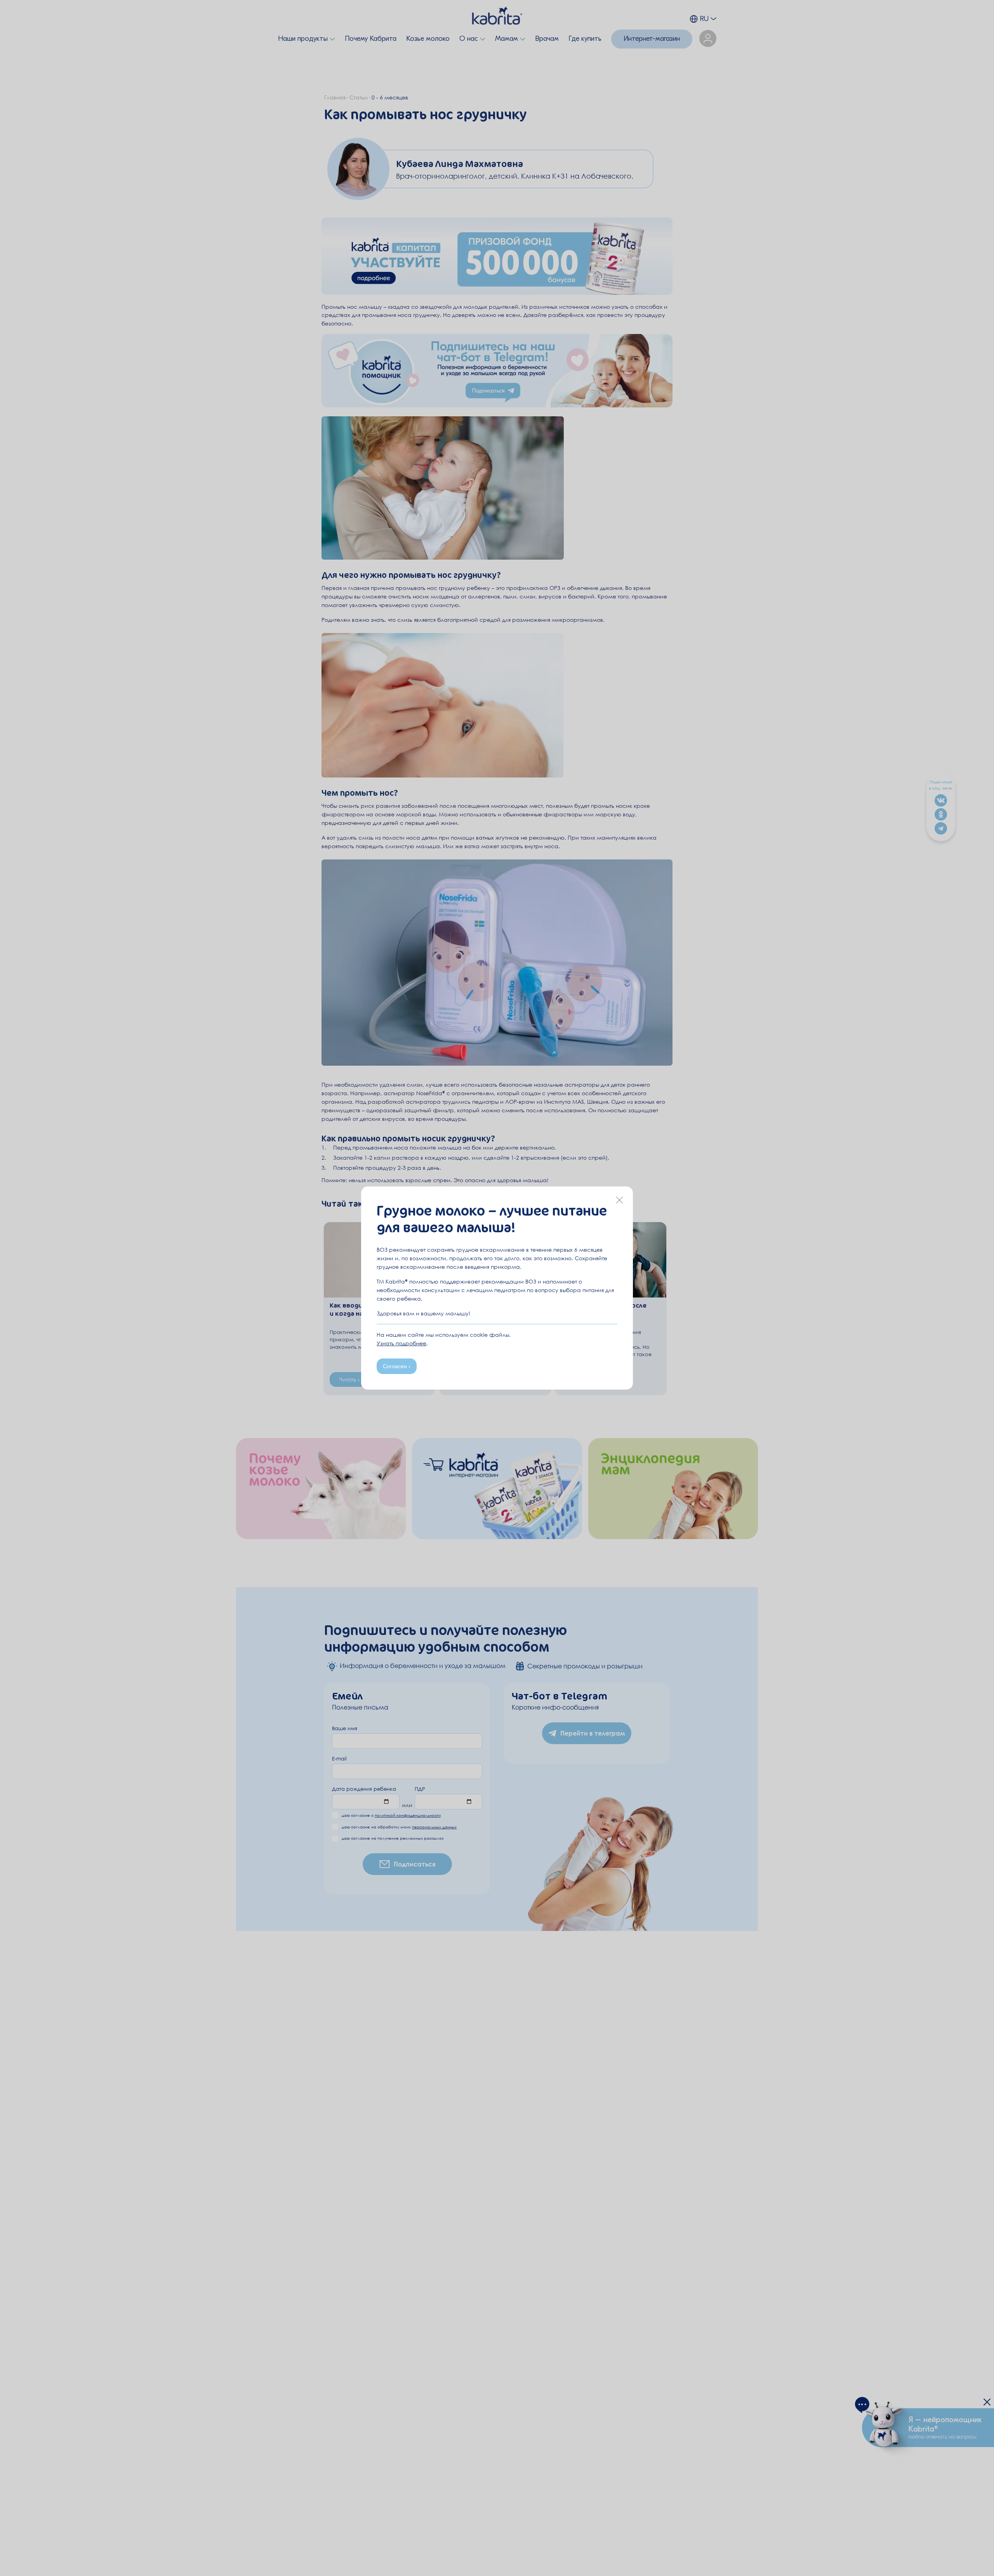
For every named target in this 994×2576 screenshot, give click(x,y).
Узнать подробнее (401, 1343)
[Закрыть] (619, 1200)
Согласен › (397, 1366)
